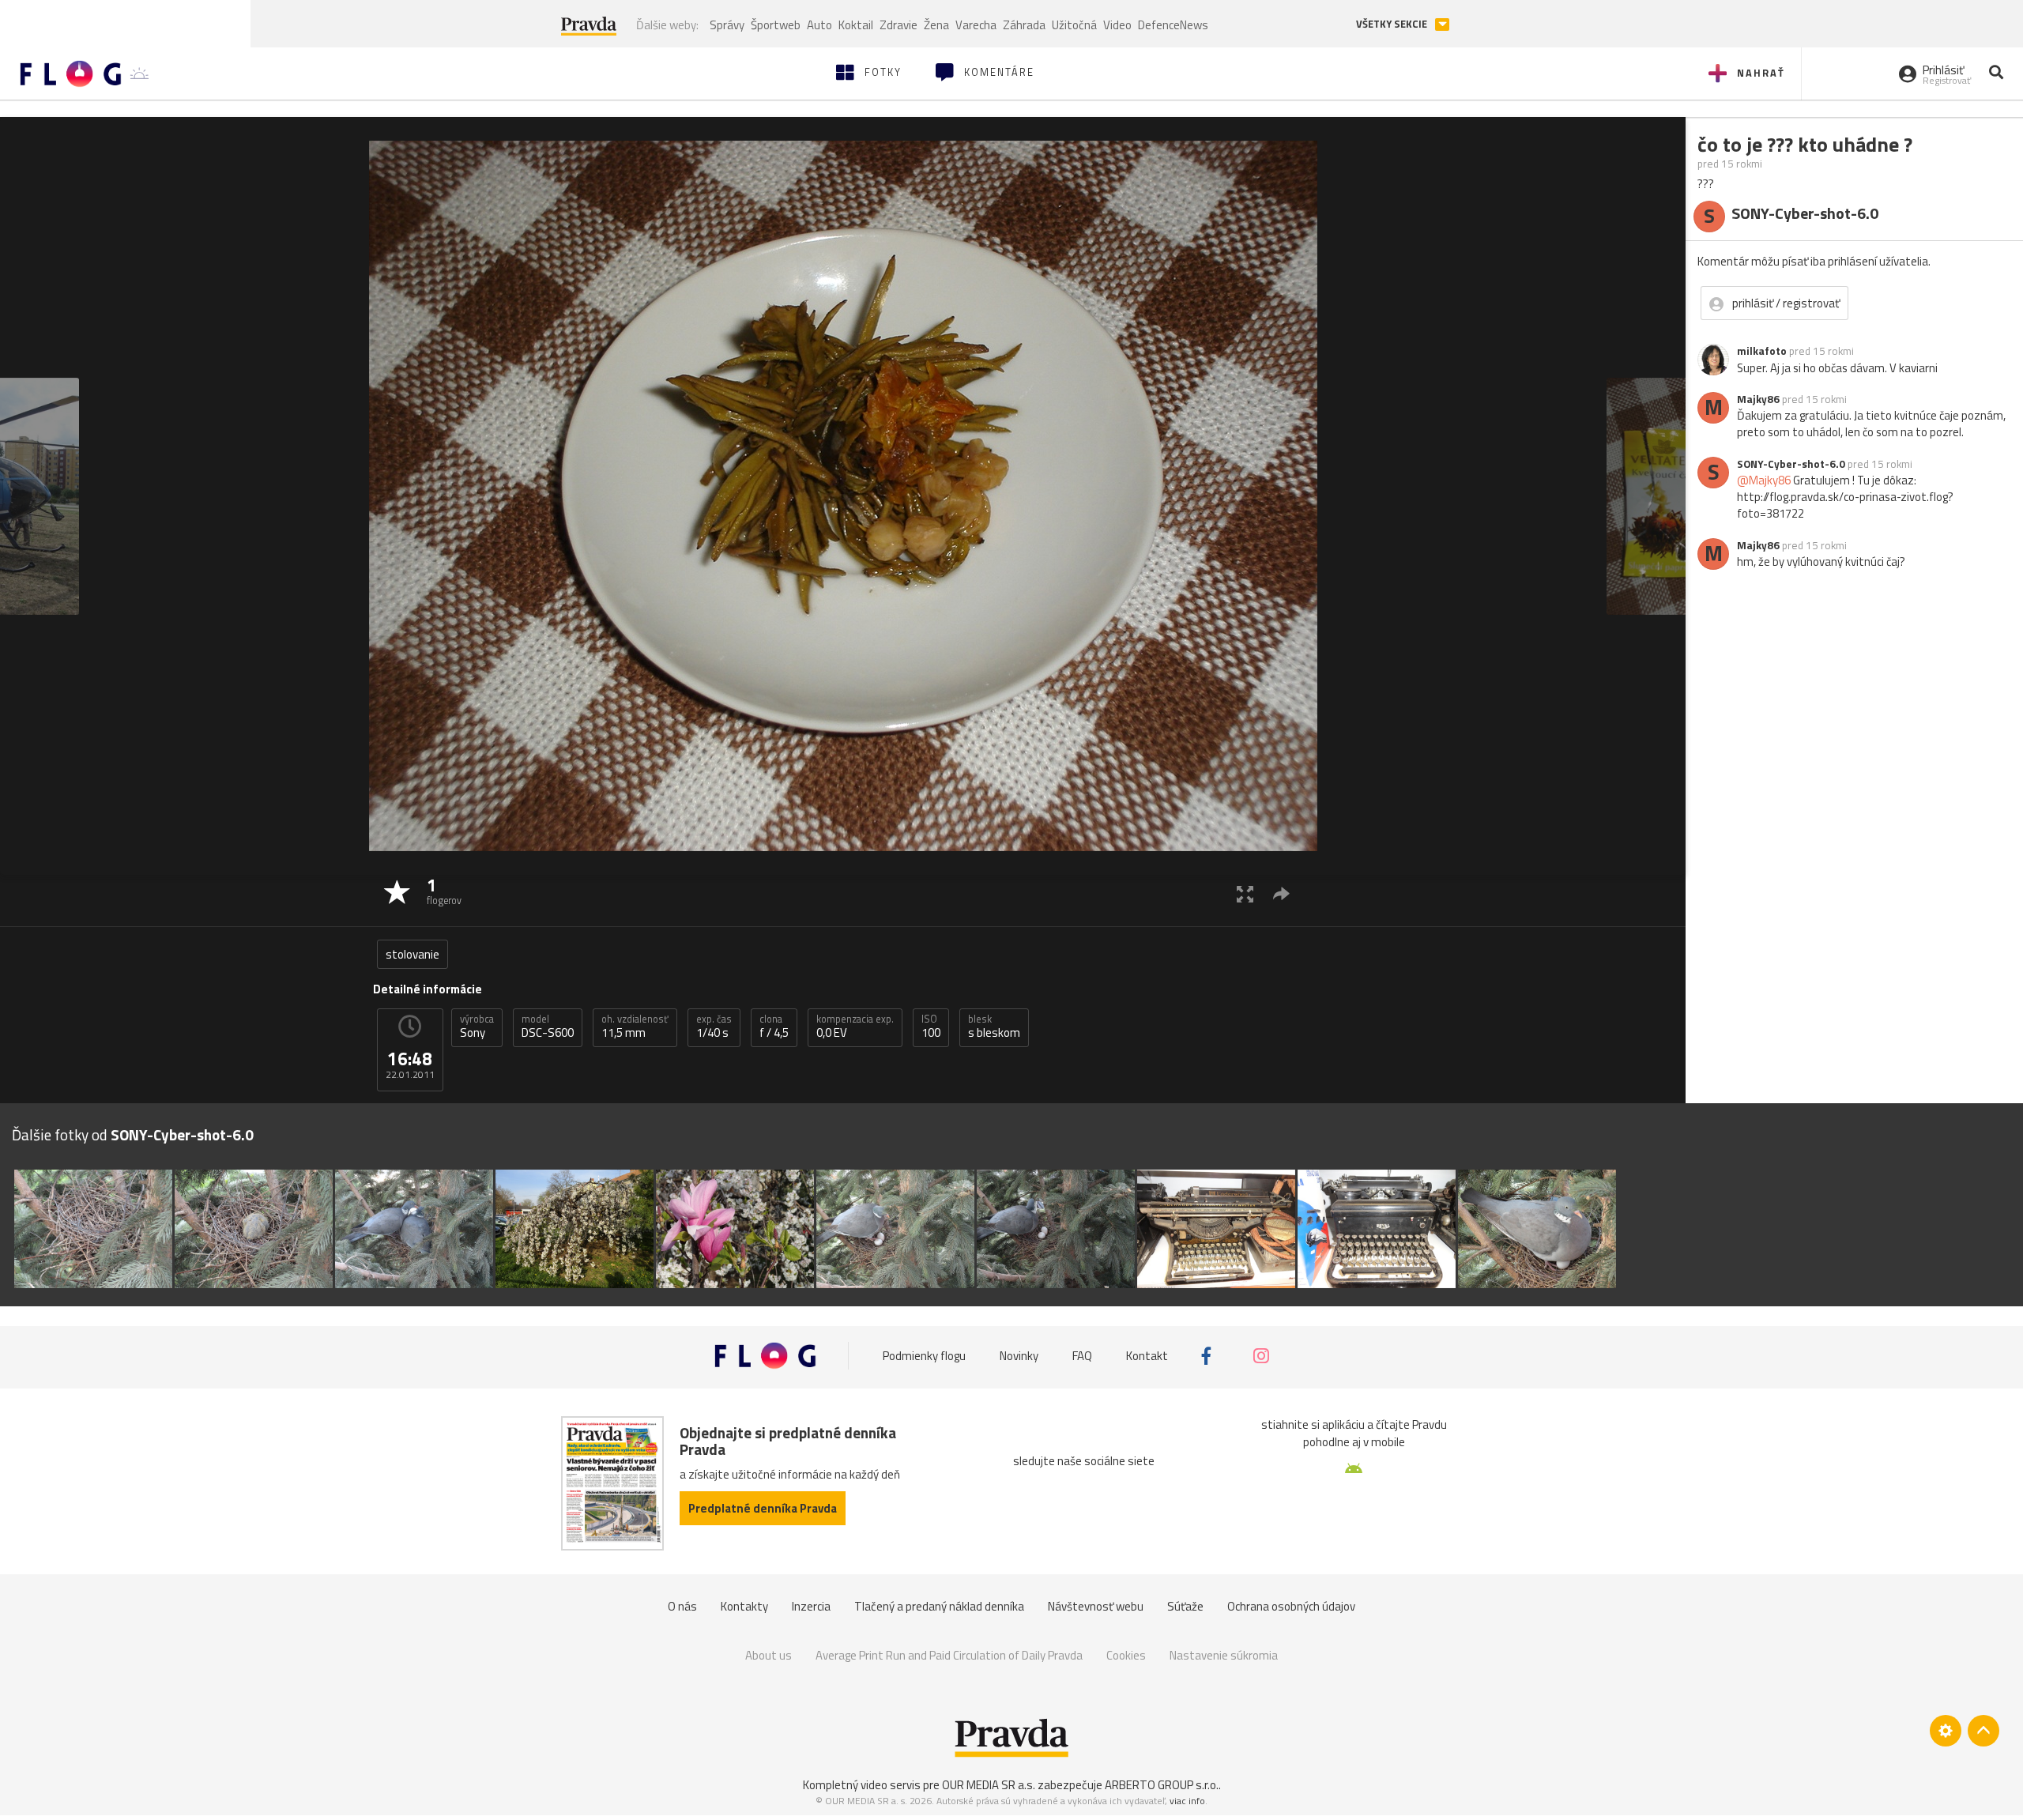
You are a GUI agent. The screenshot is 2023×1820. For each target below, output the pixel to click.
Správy (727, 25)
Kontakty (744, 1606)
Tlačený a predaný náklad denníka (939, 1606)
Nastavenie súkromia (1224, 1655)
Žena (936, 25)
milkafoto (1762, 351)
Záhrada (1024, 25)
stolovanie (413, 954)
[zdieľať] (1281, 893)
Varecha (976, 25)
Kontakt (1147, 1356)
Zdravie (898, 25)
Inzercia (811, 1606)
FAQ (1082, 1356)
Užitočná (1074, 25)
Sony (477, 1027)
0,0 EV (855, 1027)
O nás (682, 1606)
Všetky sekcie (1393, 24)
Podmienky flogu (924, 1356)
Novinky (1019, 1356)
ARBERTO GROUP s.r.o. (1162, 1785)
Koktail (856, 25)
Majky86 (1758, 399)
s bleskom (994, 1027)
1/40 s (714, 1027)
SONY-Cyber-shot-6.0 (1791, 464)
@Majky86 (1764, 480)
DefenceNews (1173, 25)
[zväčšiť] (1245, 893)
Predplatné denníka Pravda (763, 1508)
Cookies (1126, 1655)
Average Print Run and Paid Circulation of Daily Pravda (949, 1655)
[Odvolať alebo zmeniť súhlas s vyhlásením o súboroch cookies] (1946, 1731)
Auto (819, 25)
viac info (1187, 1801)
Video (1117, 25)
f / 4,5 (774, 1027)
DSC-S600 (548, 1027)
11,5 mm (635, 1027)
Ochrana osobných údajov (1291, 1606)
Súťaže (1185, 1606)
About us (769, 1655)
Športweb (776, 25)
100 (931, 1027)
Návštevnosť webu (1096, 1606)
